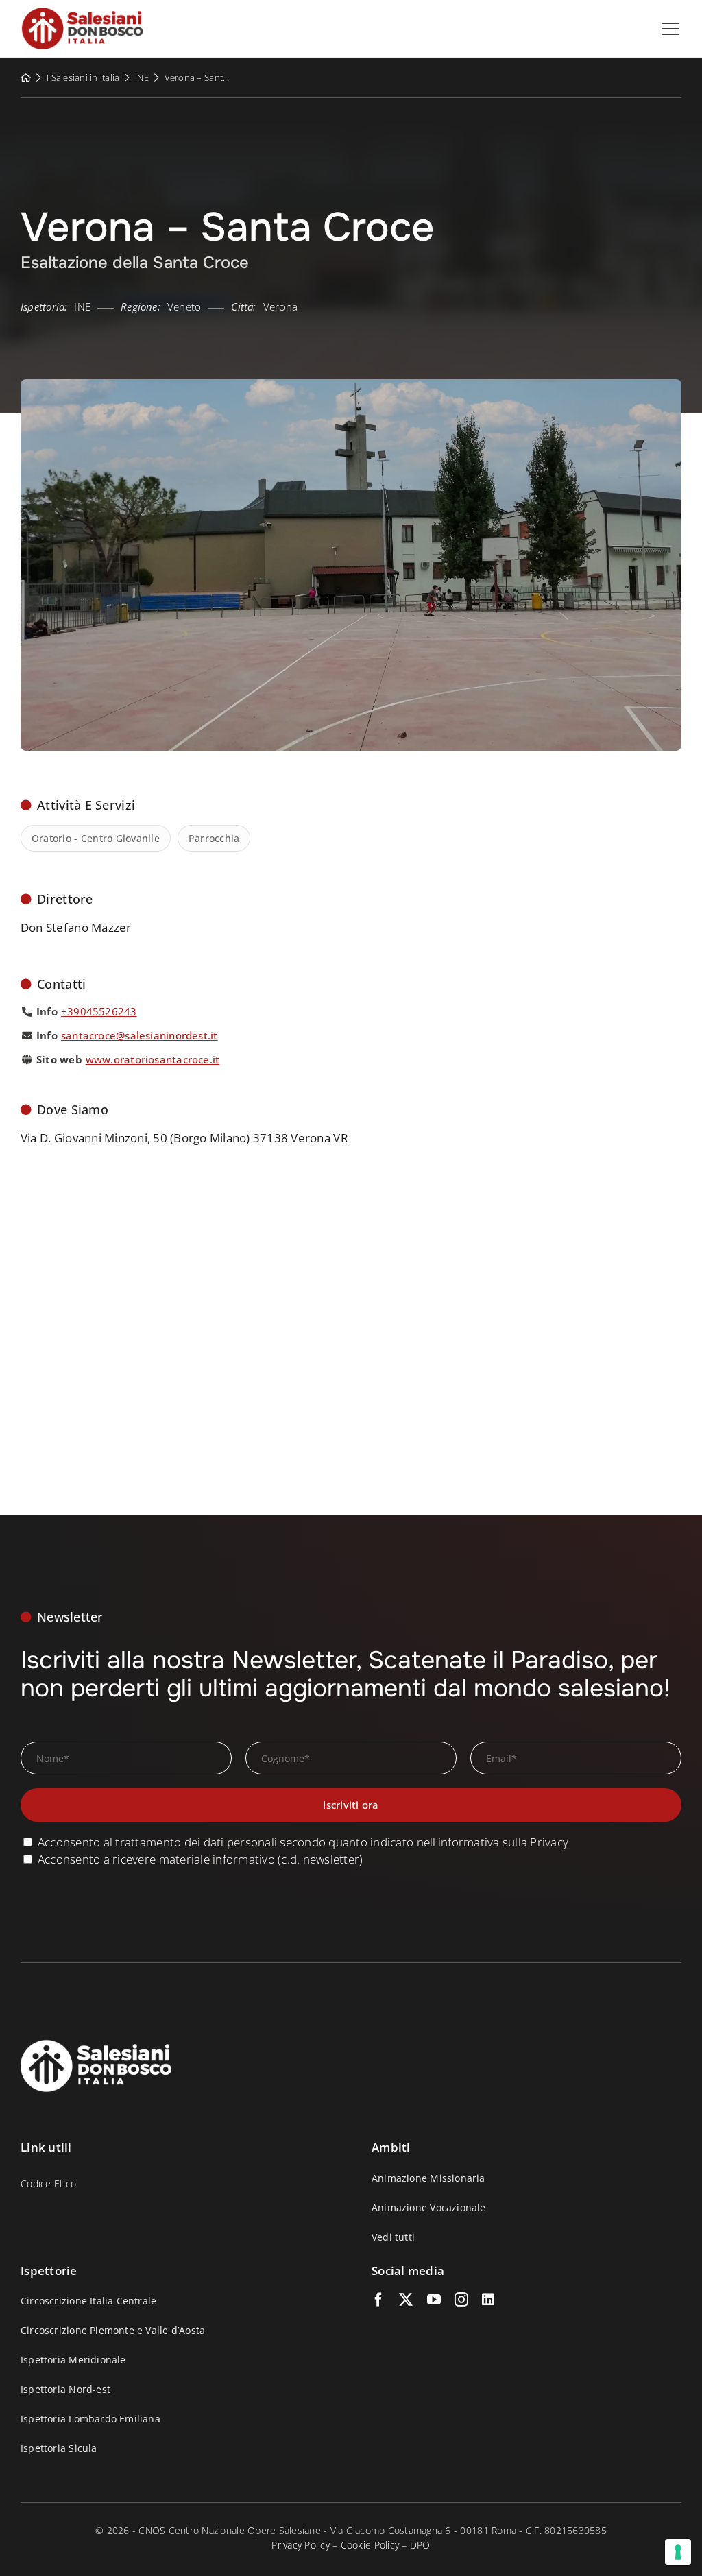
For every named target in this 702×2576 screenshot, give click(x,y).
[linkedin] (488, 2300)
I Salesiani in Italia (83, 77)
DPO (420, 2545)
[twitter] (406, 2300)
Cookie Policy (370, 2545)
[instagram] (461, 2300)
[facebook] (378, 2300)
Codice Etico (48, 2183)
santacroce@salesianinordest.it (140, 1035)
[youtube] (434, 2300)
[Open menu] (670, 29)
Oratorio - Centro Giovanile (96, 838)
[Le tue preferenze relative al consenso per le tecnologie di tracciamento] (678, 2552)
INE (142, 77)
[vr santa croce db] (351, 385)
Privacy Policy (301, 2545)
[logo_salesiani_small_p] (82, 13)
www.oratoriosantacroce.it (153, 1059)
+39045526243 (99, 1011)
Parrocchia (214, 838)
